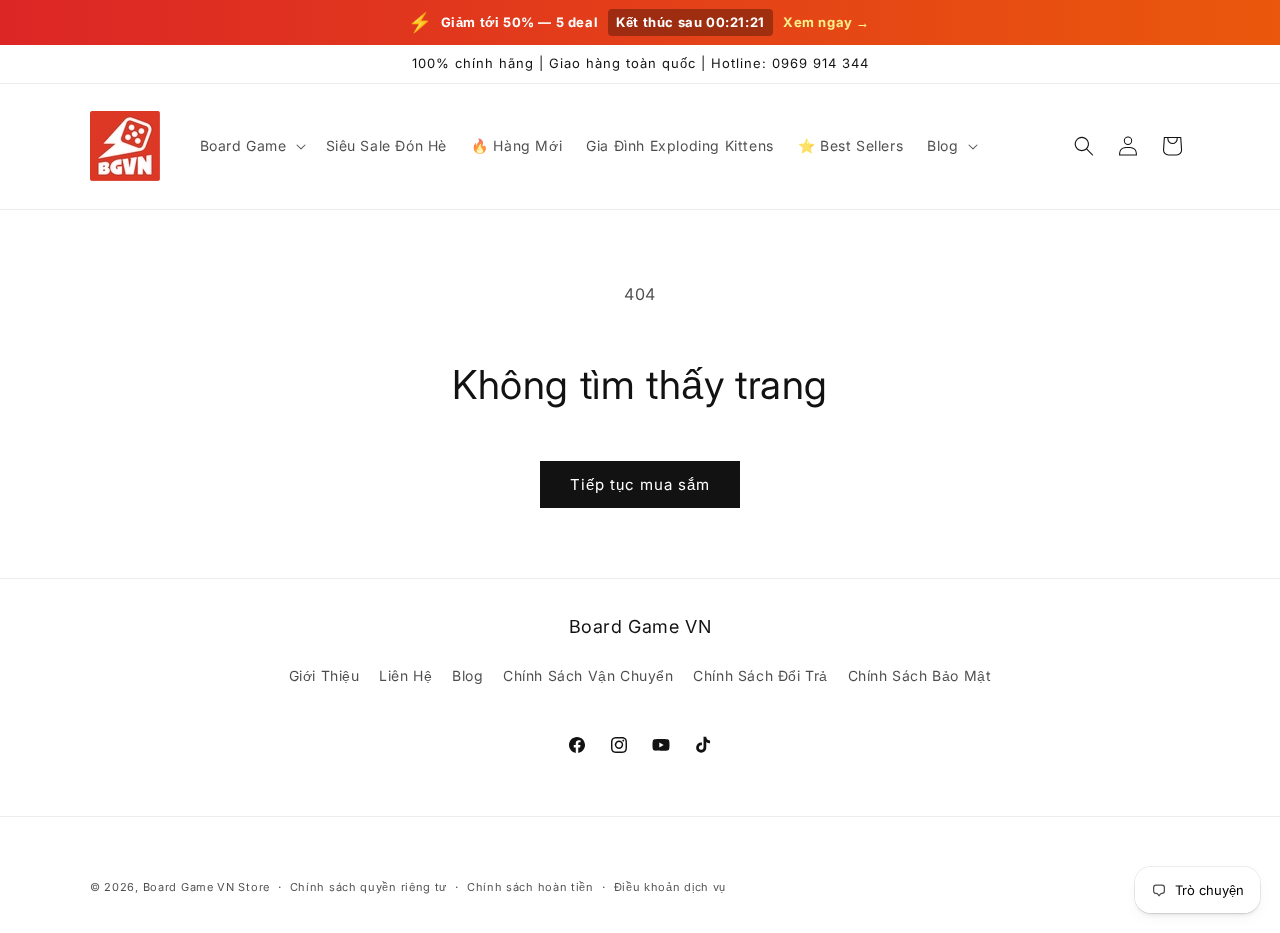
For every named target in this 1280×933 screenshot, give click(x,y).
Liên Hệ (405, 675)
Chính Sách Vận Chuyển (588, 675)
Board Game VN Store (206, 887)
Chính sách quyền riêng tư (369, 886)
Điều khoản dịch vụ (670, 886)
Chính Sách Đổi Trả (760, 675)
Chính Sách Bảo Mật (920, 675)
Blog (467, 675)
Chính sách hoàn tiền (530, 886)
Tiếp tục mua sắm (640, 484)
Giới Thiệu (324, 675)
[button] (251, 146)
